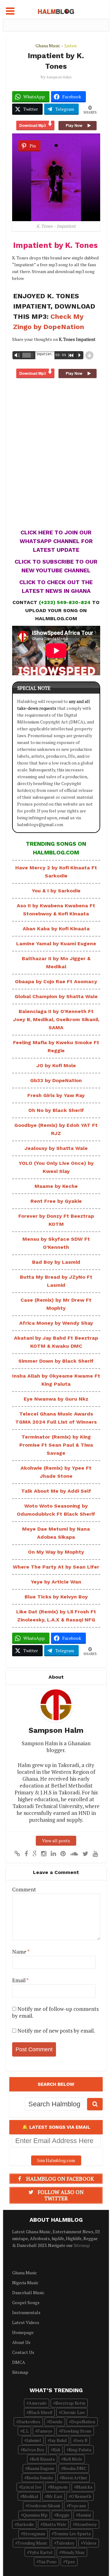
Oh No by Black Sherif (56, 1110)
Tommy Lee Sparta (72, 2534)
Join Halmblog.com (56, 2160)
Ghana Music (48, 46)
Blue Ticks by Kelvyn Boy (56, 1597)
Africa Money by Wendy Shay (56, 1323)
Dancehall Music (28, 2292)
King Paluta (80, 2450)
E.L (26, 2431)
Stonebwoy (86, 2524)
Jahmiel (34, 2440)
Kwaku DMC (75, 2468)
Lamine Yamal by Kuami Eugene (56, 944)
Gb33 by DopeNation (56, 1080)
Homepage (23, 2332)
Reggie (63, 2515)
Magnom (59, 2487)
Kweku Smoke (40, 2478)
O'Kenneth (81, 2496)
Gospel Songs (26, 2302)
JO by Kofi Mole (56, 1065)
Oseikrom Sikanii (44, 2506)
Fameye (45, 2431)
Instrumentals (26, 2312)
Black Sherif (40, 2412)
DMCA (19, 2362)
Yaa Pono (48, 2562)
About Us (21, 2342)
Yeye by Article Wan (56, 1582)
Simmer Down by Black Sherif (56, 1361)
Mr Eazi (55, 2496)
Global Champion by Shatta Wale (56, 996)
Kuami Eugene (41, 2468)
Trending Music (33, 2543)
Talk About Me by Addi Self (56, 1491)
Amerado (38, 2403)
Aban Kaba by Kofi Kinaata (56, 929)
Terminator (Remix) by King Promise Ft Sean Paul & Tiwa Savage (56, 1445)
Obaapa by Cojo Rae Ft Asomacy (56, 981)
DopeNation (83, 2422)
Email (20, 1980)
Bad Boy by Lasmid (56, 1262)
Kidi (56, 2450)
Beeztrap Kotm (70, 2403)
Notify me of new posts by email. (56, 2031)
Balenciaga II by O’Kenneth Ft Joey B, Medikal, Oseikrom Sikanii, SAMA (56, 1019)
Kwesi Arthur (75, 2478)
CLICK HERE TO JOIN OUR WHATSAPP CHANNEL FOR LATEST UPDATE (56, 541)
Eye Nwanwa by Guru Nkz (56, 1399)
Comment (24, 1890)
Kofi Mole (73, 2459)
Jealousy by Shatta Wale (56, 1148)
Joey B (81, 2440)
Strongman (34, 2534)
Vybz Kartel (41, 2552)
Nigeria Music (25, 2283)
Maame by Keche (56, 1186)
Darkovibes (29, 2422)
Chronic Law (73, 2412)
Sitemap (82, 2245)
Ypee (70, 2562)
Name (21, 1952)
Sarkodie (25, 2524)
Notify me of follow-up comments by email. (55, 2012)
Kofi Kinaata (43, 2459)
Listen (70, 46)
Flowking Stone (76, 2431)
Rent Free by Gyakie (56, 1201)
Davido (56, 2422)
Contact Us (23, 2352)
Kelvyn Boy (33, 2450)
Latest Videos (26, 2322)
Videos (90, 2543)
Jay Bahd (58, 2440)
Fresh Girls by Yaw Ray (56, 1095)
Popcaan (77, 2506)
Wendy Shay (73, 2552)
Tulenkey (65, 2543)
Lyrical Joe (31, 2487)
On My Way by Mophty (56, 1552)
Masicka (84, 2487)
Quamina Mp (35, 2515)
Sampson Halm (59, 77)
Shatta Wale (54, 2524)
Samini (84, 2515)
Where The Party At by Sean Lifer (56, 1567)
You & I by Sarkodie (56, 891)
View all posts (56, 1841)
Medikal (30, 2496)
